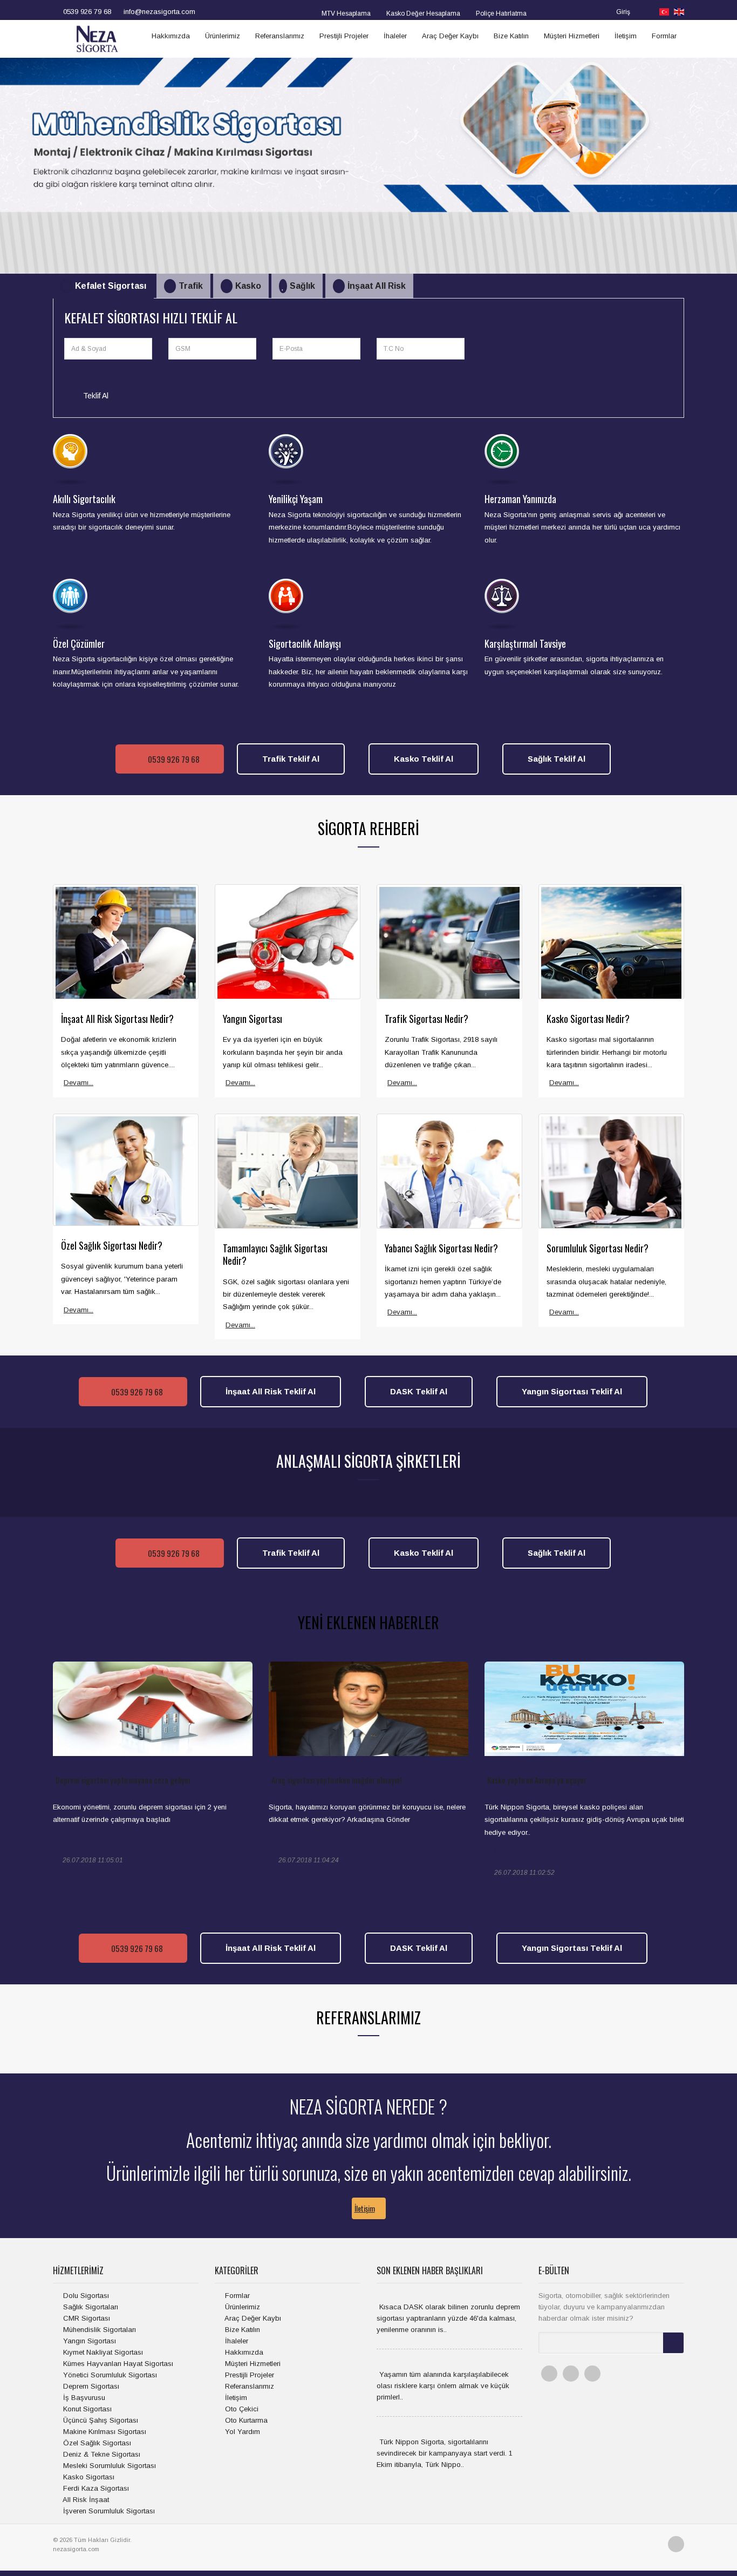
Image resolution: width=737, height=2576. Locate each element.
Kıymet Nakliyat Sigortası (102, 2352)
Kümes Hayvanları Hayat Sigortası (117, 2364)
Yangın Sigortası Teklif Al (572, 1391)
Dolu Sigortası (85, 2296)
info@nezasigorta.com (158, 12)
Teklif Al (95, 396)
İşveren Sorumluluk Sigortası (108, 2511)
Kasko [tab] (248, 286)
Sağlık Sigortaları (90, 2307)
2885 (241, 1861)
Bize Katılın (511, 36)
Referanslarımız (280, 36)
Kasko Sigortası (88, 2477)
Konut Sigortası (86, 2409)
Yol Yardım (241, 2432)
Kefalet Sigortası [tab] (111, 286)
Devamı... (79, 1083)
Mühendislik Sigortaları (98, 2330)
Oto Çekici (241, 2409)
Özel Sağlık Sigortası (96, 2443)
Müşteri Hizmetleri (572, 36)
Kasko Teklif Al (424, 759)
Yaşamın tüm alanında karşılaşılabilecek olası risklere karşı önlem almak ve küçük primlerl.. (443, 2386)
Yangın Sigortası (88, 2341)
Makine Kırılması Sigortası (104, 2432)
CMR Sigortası (86, 2318)
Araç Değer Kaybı (450, 36)
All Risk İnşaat (85, 2500)
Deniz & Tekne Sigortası (101, 2454)
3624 (672, 1873)
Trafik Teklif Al (291, 759)
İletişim (626, 36)
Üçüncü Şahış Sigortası (100, 2420)
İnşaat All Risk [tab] (377, 286)
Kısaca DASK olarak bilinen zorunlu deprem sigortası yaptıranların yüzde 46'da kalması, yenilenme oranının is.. (448, 2318)
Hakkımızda (171, 36)
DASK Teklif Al (419, 1391)
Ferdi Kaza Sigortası (95, 2488)
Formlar (664, 36)
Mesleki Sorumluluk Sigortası (108, 2466)
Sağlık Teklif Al (557, 759)
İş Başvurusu (83, 2398)
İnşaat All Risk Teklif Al (271, 1391)
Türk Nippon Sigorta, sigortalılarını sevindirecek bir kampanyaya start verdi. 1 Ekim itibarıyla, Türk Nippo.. (445, 2453)
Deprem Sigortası (90, 2386)
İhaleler (395, 36)
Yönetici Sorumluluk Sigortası (109, 2375)
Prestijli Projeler (344, 36)
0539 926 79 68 (86, 12)
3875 (456, 1861)
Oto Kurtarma (245, 2420)
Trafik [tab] (191, 286)
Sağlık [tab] (302, 286)
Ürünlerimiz (223, 36)
